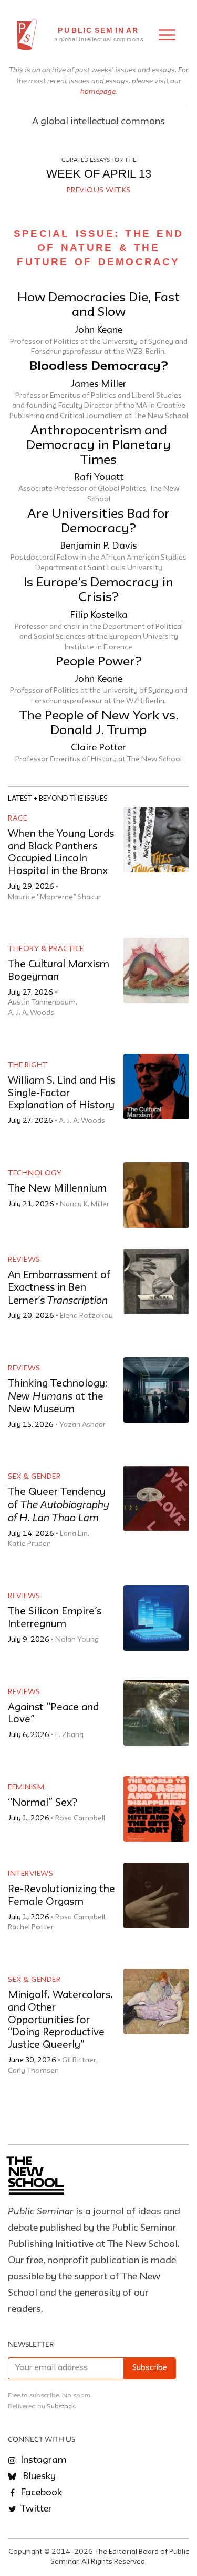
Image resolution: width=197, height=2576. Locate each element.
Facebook (40, 2493)
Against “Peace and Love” (53, 1714)
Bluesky (38, 2476)
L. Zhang (69, 1735)
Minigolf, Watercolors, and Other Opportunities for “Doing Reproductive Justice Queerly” (60, 2020)
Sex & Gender (34, 1477)
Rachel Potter (31, 1927)
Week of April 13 (99, 174)
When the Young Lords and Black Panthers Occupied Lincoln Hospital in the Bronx (61, 853)
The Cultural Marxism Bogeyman (59, 971)
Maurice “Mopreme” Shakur (54, 897)
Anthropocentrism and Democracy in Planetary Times (98, 446)
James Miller (99, 384)
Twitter (35, 2509)
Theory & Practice (46, 949)
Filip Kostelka (99, 615)
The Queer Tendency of (59, 1505)
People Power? (99, 662)
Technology (35, 1173)
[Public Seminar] (27, 35)
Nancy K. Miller (85, 1204)
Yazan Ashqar (82, 1425)
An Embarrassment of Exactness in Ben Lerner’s (59, 1288)
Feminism (26, 1787)
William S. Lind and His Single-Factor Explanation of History (61, 1093)
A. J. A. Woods (31, 1013)
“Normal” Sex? (43, 1803)
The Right (28, 1065)
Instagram (43, 2460)
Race (17, 818)
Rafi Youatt (99, 477)
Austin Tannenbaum (42, 1002)
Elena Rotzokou (86, 1316)
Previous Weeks (99, 190)
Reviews (24, 1260)
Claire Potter (98, 748)
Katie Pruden (29, 1544)
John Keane (98, 330)
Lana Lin (74, 1534)
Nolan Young (77, 1640)
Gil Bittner (79, 2060)
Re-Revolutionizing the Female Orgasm (61, 1896)
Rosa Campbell (80, 1818)
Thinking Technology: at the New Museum (58, 1396)
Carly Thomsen (33, 2071)
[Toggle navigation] (167, 35)
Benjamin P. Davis (98, 546)
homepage (98, 91)
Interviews (30, 1874)
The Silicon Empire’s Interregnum (55, 1618)
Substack (61, 2406)
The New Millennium (57, 1189)
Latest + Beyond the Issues (58, 799)
